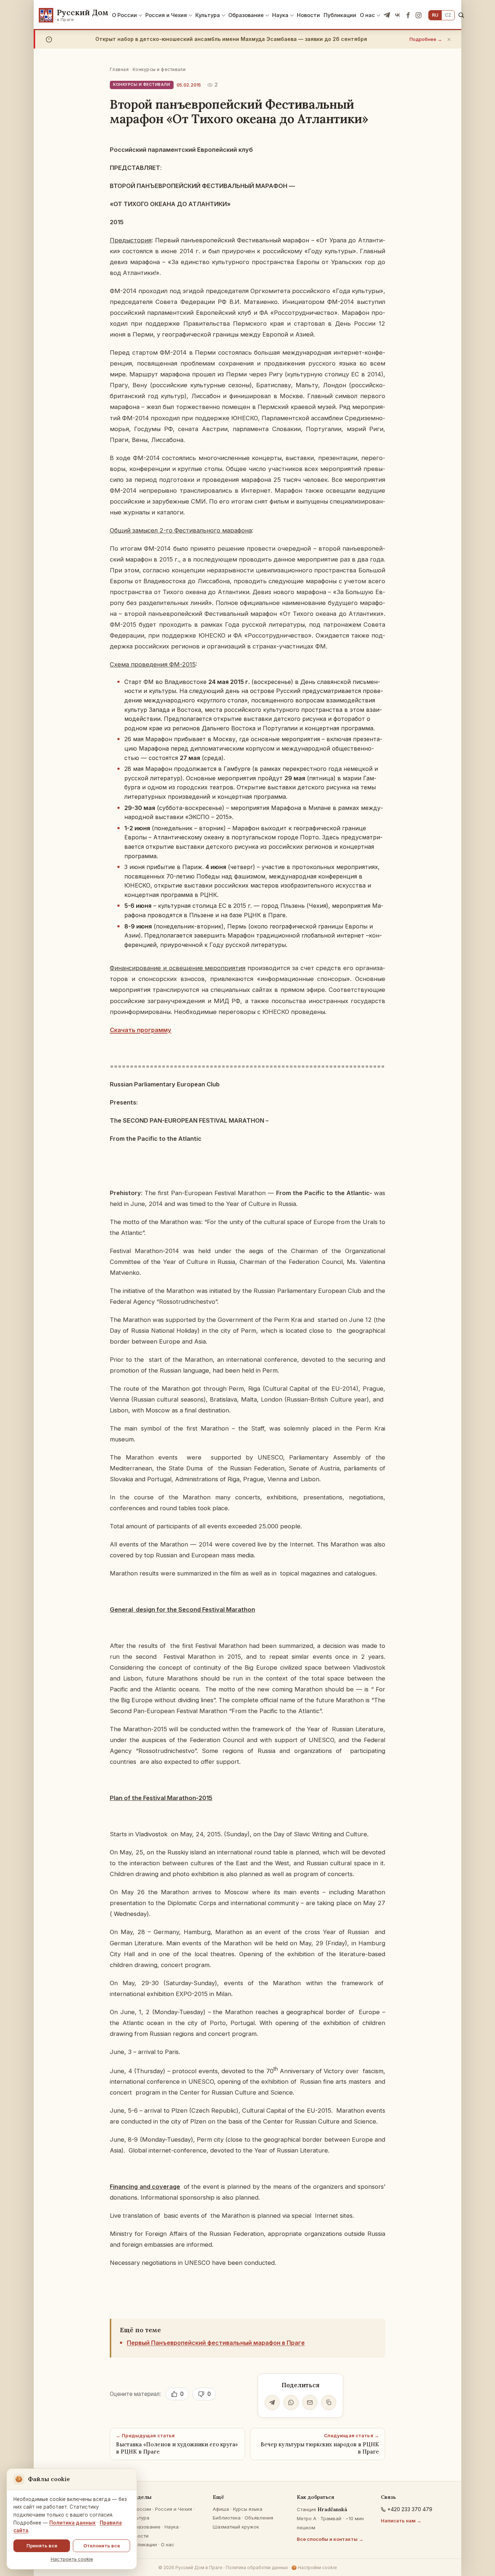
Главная (119, 69)
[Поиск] (461, 15)
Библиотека (227, 2518)
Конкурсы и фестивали (159, 69)
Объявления (259, 2518)
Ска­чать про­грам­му (141, 1030)
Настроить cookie (72, 2559)
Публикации (340, 15)
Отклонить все (102, 2546)
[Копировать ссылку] (329, 2402)
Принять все (42, 2546)
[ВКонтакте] (398, 15)
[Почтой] (310, 2402)
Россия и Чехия (166, 15)
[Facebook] (408, 15)
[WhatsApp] (291, 2402)
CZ (448, 15)
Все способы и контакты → (330, 2539)
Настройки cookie (314, 2567)
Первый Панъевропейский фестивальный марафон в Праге (216, 2343)
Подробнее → (426, 39)
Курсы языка (248, 2509)
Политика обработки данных (257, 2567)
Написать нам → (401, 2521)
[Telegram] (387, 15)
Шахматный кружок (236, 2527)
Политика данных (72, 2523)
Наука (280, 15)
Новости (308, 15)
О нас (367, 15)
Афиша (221, 2509)
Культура (208, 15)
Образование (246, 15)
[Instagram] (419, 15)
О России (124, 15)
